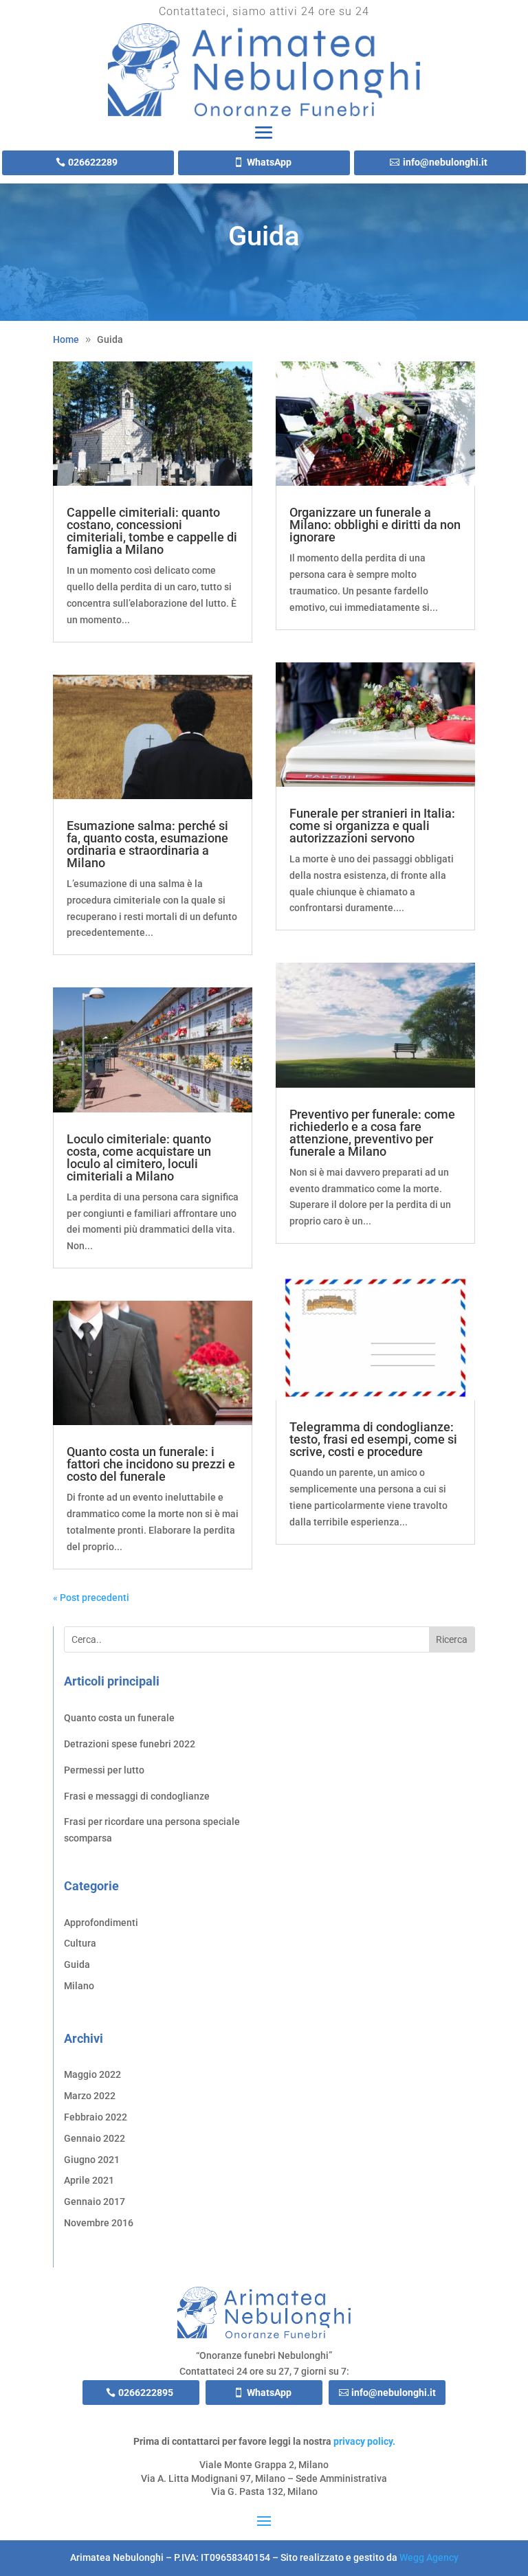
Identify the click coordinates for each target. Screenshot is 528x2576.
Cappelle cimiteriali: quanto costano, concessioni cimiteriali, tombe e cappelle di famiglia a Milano (152, 531)
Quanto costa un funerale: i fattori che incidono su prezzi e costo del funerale (151, 1464)
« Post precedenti (91, 1598)
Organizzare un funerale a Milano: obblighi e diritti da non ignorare (375, 525)
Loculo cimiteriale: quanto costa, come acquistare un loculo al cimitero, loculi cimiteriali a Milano (139, 1157)
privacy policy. (364, 2441)
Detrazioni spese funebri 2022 (130, 1744)
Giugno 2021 (92, 2160)
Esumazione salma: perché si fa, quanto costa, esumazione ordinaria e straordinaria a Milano (147, 844)
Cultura (80, 1943)
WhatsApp (269, 162)
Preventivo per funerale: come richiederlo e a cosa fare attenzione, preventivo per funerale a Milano (372, 1133)
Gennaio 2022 (95, 2138)
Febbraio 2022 (96, 2117)
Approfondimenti (101, 1923)
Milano (79, 1986)
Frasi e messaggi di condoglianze (137, 1796)
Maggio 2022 (92, 2074)
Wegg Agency (429, 2557)
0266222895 (146, 2393)
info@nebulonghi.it (445, 162)
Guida (77, 1964)
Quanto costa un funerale (119, 1718)
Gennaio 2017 (95, 2202)
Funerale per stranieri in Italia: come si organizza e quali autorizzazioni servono (372, 826)
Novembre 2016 (99, 2223)
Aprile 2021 (89, 2180)
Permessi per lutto (104, 1770)
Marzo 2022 (90, 2096)
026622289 (93, 162)
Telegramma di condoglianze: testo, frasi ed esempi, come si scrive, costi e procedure (373, 1439)
